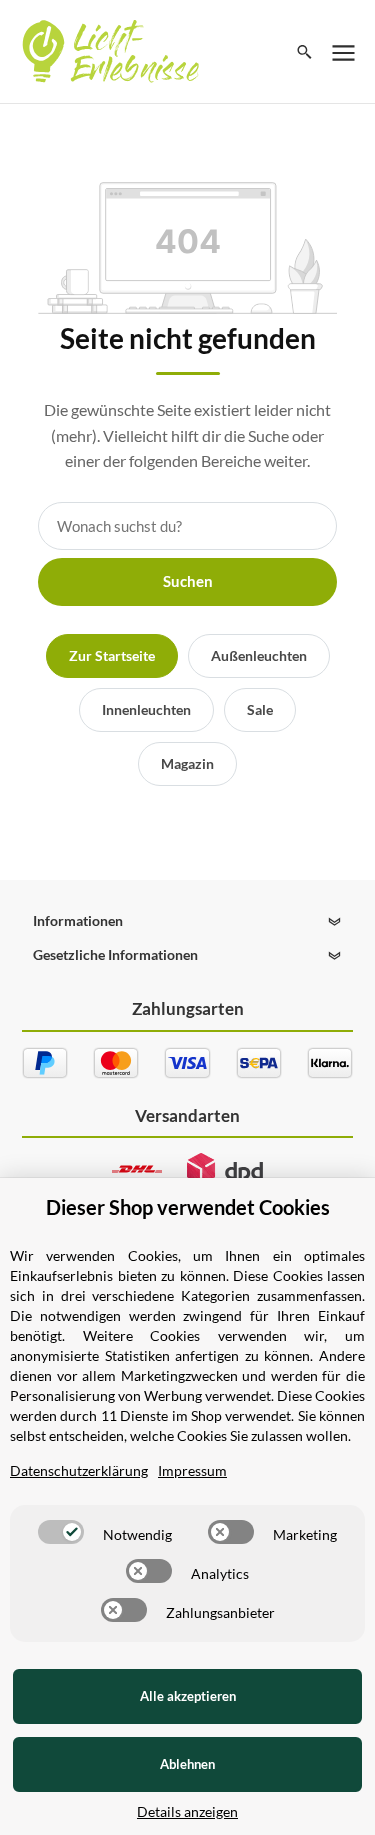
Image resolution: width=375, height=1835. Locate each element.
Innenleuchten (146, 709)
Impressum (192, 1470)
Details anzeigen (187, 1811)
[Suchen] (304, 52)
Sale (260, 709)
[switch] (61, 1532)
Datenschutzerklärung (79, 1470)
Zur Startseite (112, 655)
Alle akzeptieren (188, 1696)
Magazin (187, 763)
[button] (188, 921)
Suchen (188, 581)
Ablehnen (187, 1764)
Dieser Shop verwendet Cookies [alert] (188, 1207)
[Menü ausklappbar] (344, 52)
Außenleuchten (259, 655)
